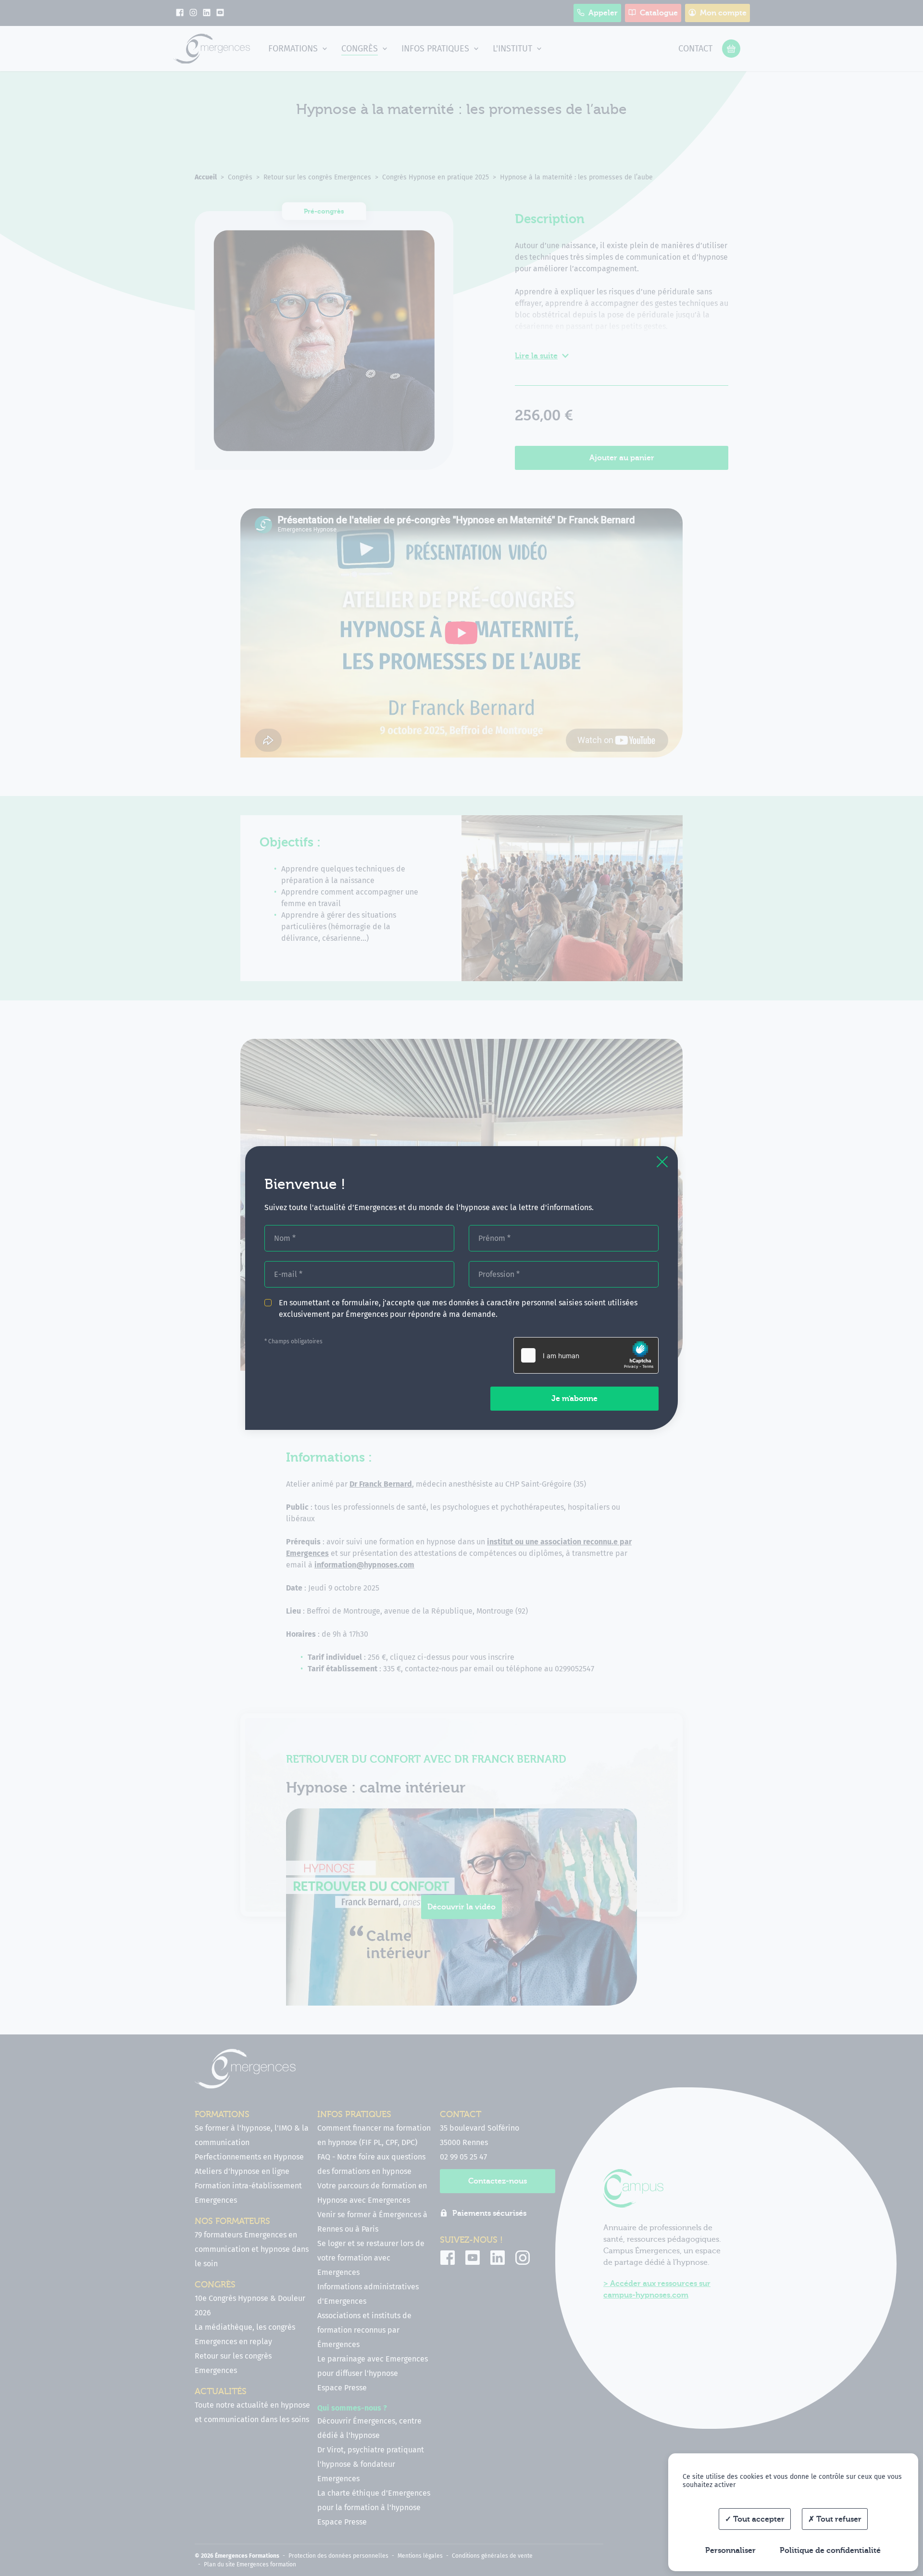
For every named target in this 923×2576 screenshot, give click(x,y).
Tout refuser (838, 2519)
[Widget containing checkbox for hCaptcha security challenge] (586, 1355)
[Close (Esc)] (662, 1162)
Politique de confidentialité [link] (830, 2551)
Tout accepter (758, 2519)
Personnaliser (730, 2551)
